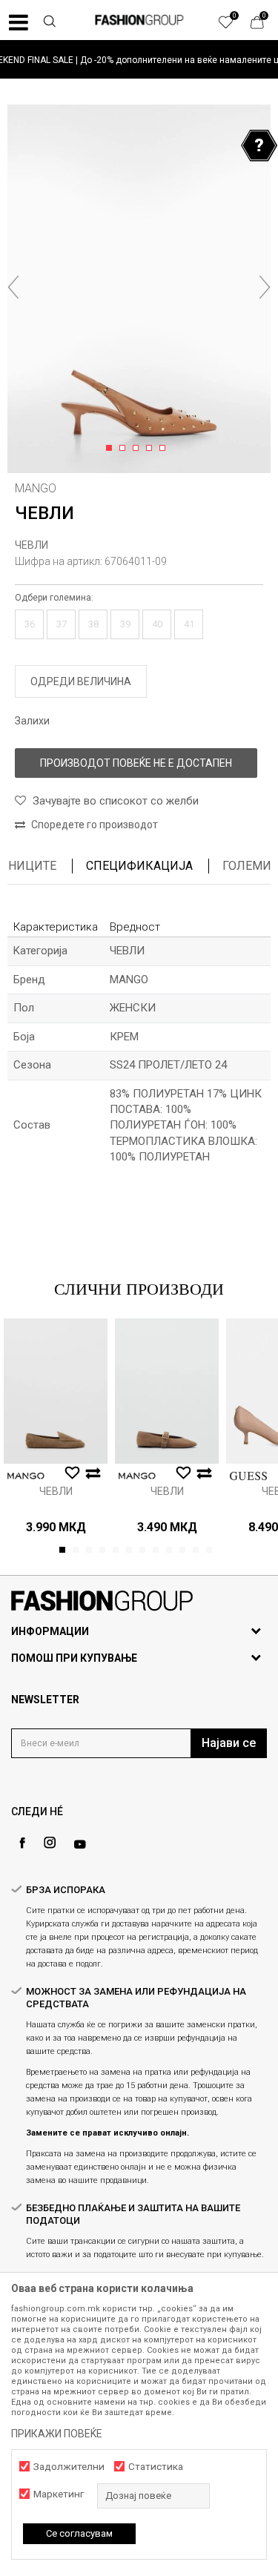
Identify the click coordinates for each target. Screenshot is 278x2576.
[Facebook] (22, 1843)
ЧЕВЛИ (32, 545)
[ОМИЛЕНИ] (234, 26)
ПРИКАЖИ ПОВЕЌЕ (57, 2434)
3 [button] (138, 449)
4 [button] (152, 449)
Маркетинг (59, 2494)
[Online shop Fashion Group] (139, 20)
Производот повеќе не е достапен (136, 763)
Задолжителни (69, 2467)
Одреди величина (81, 681)
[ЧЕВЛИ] (56, 1391)
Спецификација (139, 866)
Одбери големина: (54, 598)
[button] (49, 23)
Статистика (156, 2467)
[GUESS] (248, 1476)
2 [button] (125, 449)
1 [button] (112, 449)
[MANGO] (26, 1476)
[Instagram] (50, 1843)
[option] (139, 60)
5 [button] (165, 449)
